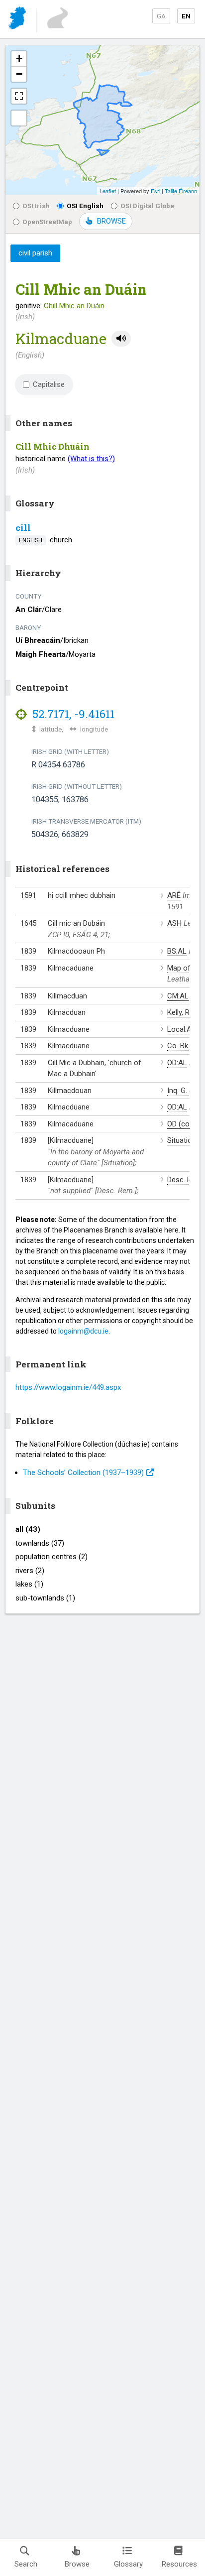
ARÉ (174, 895)
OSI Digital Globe (147, 206)
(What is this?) (91, 459)
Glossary (128, 2564)
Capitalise (49, 384)
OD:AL (177, 1063)
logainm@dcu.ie (83, 1331)
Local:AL (181, 1029)
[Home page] (18, 20)
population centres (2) (51, 1557)
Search (26, 2564)
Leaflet (108, 191)
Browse (77, 2564)
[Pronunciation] (121, 339)
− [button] (19, 74)
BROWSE (111, 221)
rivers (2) (30, 1571)
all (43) (28, 1529)
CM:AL (178, 996)
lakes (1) (29, 1584)
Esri (155, 191)
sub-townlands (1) (45, 1598)
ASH (174, 923)
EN (186, 16)
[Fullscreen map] (19, 96)
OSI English (85, 206)
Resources (179, 2564)
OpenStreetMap (47, 222)
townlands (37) (40, 1543)
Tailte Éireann (181, 191)
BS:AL (177, 951)
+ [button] (19, 59)
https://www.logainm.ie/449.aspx (68, 1387)
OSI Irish (36, 206)
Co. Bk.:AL (184, 1046)
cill (23, 528)
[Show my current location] (19, 118)
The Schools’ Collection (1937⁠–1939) (83, 1472)
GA (161, 16)
